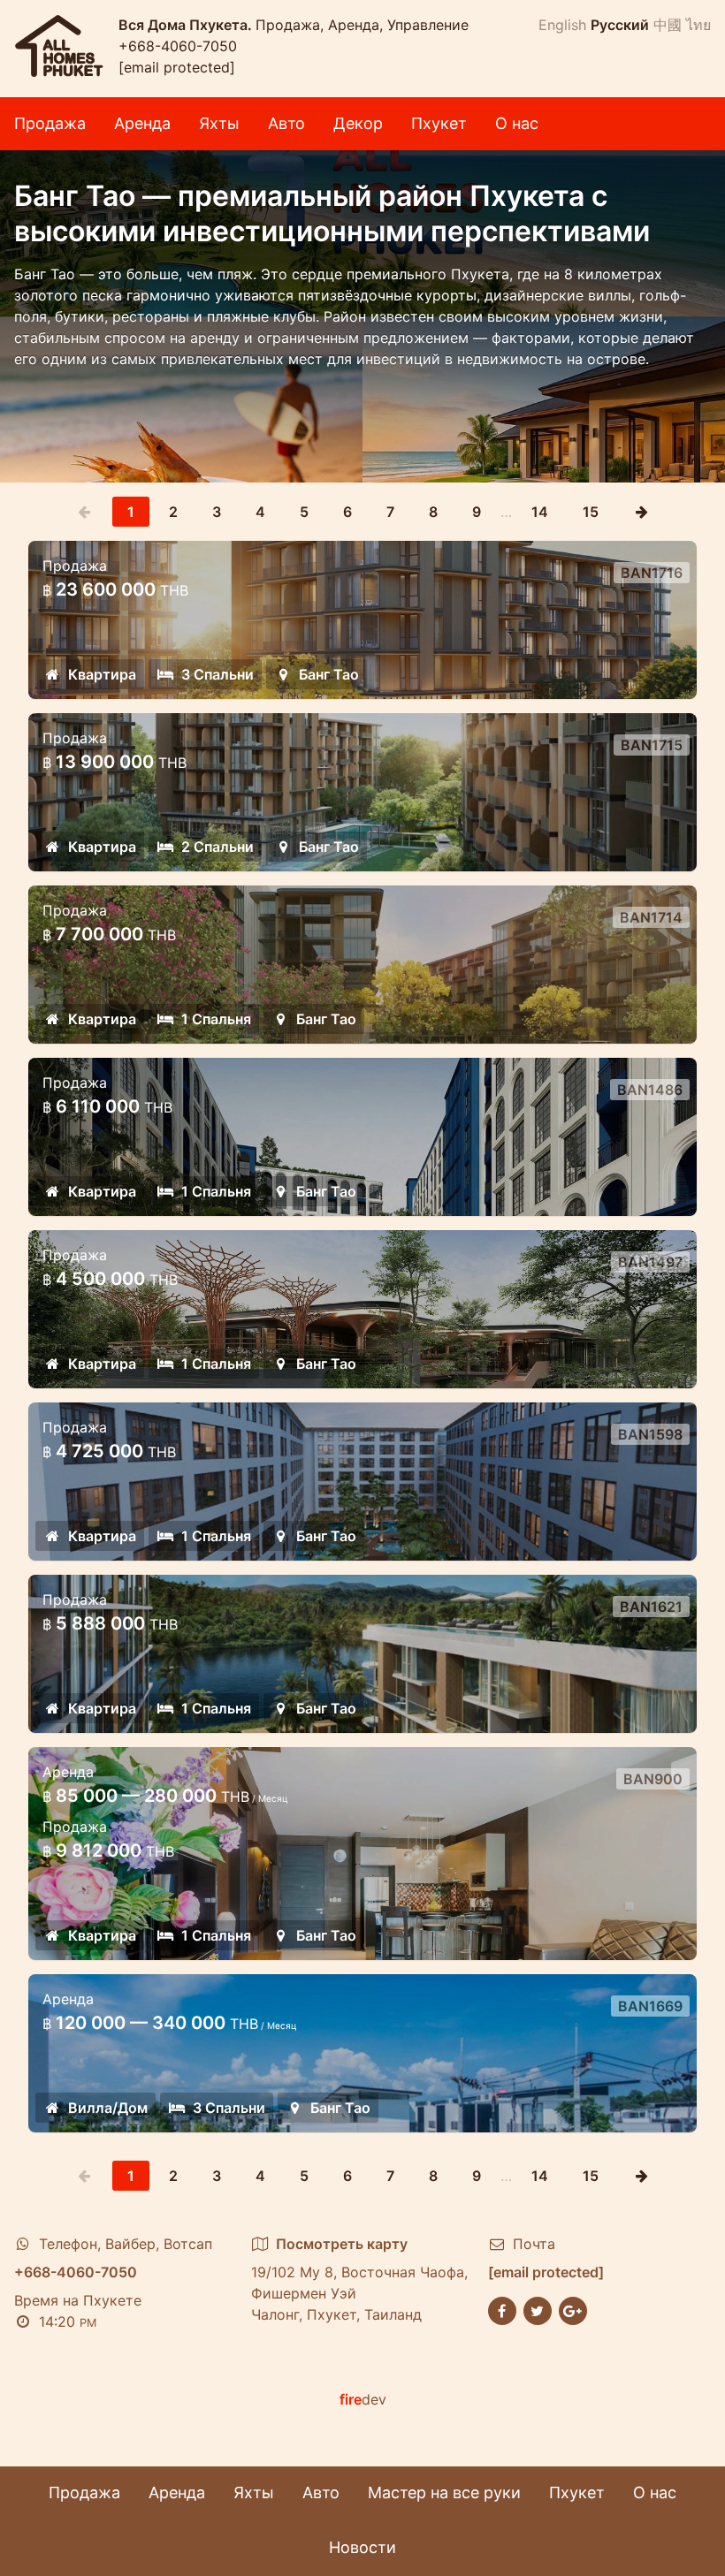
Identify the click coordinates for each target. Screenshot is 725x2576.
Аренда (142, 123)
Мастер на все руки (444, 2492)
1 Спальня (216, 1019)
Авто (286, 123)
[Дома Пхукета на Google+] (573, 2309)
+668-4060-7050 (178, 46)
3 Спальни (217, 674)
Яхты (219, 123)
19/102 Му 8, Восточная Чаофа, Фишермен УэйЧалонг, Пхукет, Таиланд (359, 2279)
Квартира (102, 674)
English (562, 25)
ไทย (698, 25)
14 (540, 512)
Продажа (50, 123)
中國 (668, 25)
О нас (517, 123)
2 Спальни (217, 847)
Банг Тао (329, 674)
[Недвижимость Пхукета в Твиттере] (538, 2309)
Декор (358, 123)
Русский (620, 25)
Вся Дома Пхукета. (187, 25)
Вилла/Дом (108, 2108)
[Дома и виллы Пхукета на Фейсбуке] (502, 2309)
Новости (362, 2547)
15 (591, 512)
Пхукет (439, 123)
